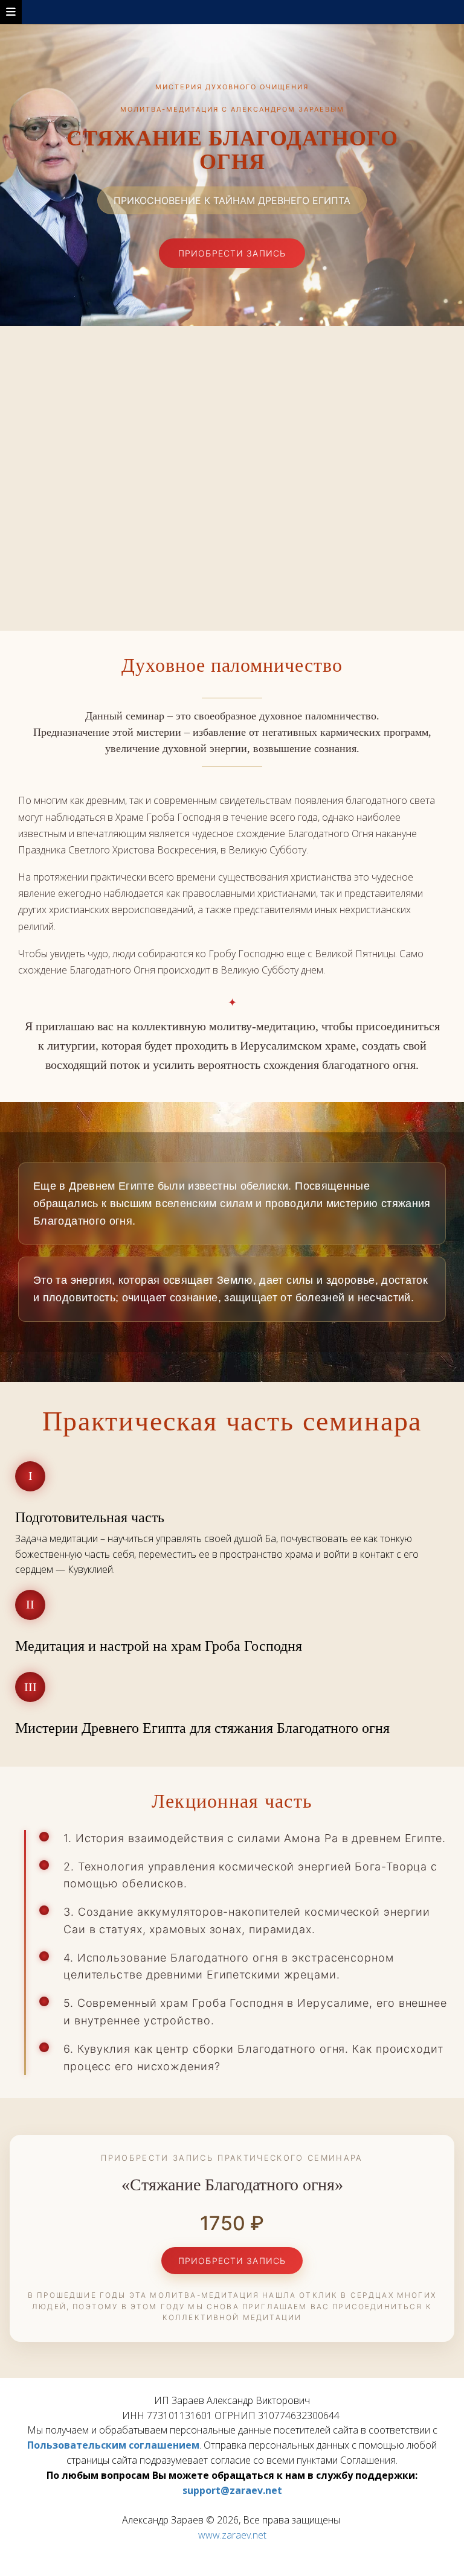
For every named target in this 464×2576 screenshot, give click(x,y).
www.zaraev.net (232, 2535)
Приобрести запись (232, 253)
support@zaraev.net (232, 2490)
